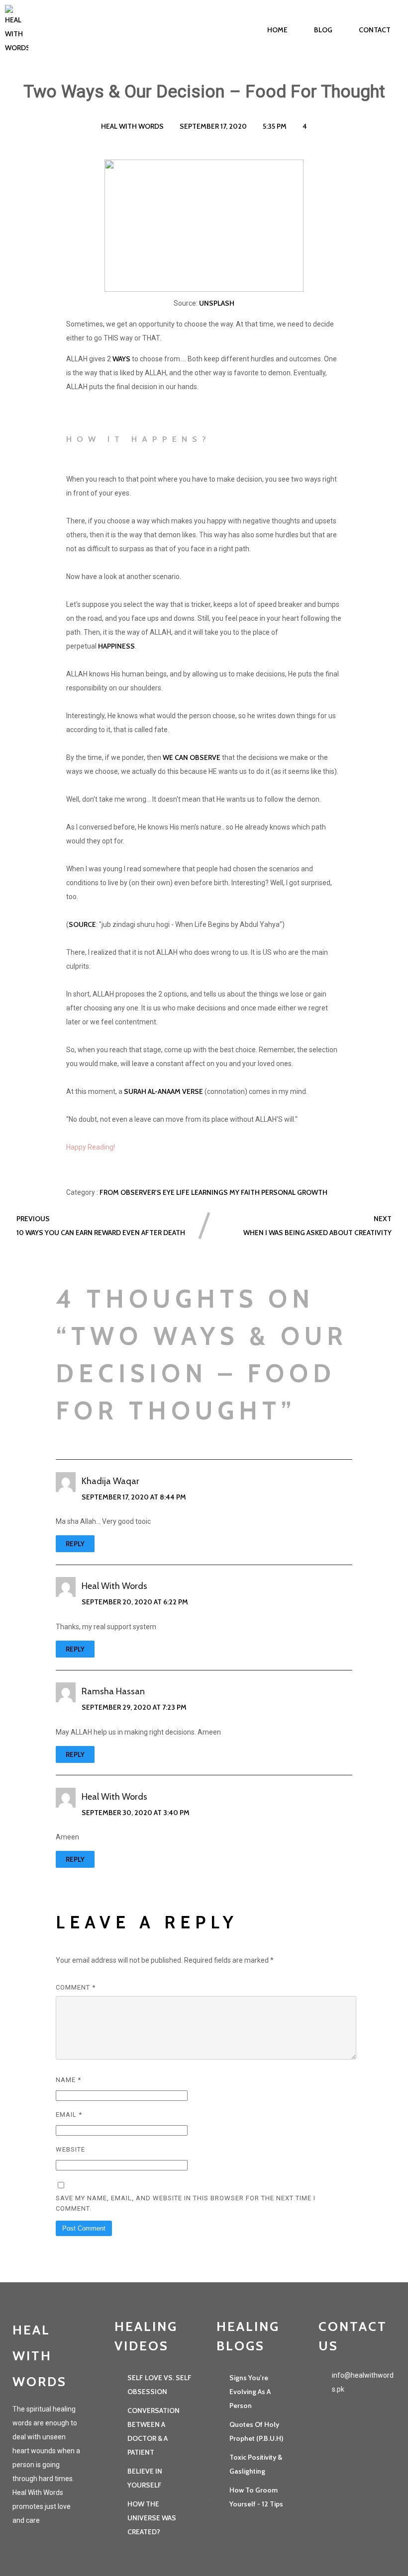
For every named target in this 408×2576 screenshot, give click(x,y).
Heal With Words (114, 1586)
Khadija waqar (110, 1481)
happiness (116, 646)
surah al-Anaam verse (163, 1091)
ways (121, 359)
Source (82, 924)
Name (68, 2080)
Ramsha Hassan (113, 1691)
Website (70, 2149)
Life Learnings (203, 1192)
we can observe (192, 757)
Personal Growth (294, 1192)
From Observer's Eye (138, 1192)
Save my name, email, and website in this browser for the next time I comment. (186, 2203)
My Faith (245, 1192)
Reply (75, 1544)
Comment (76, 1987)
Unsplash (217, 303)
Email (69, 2115)
